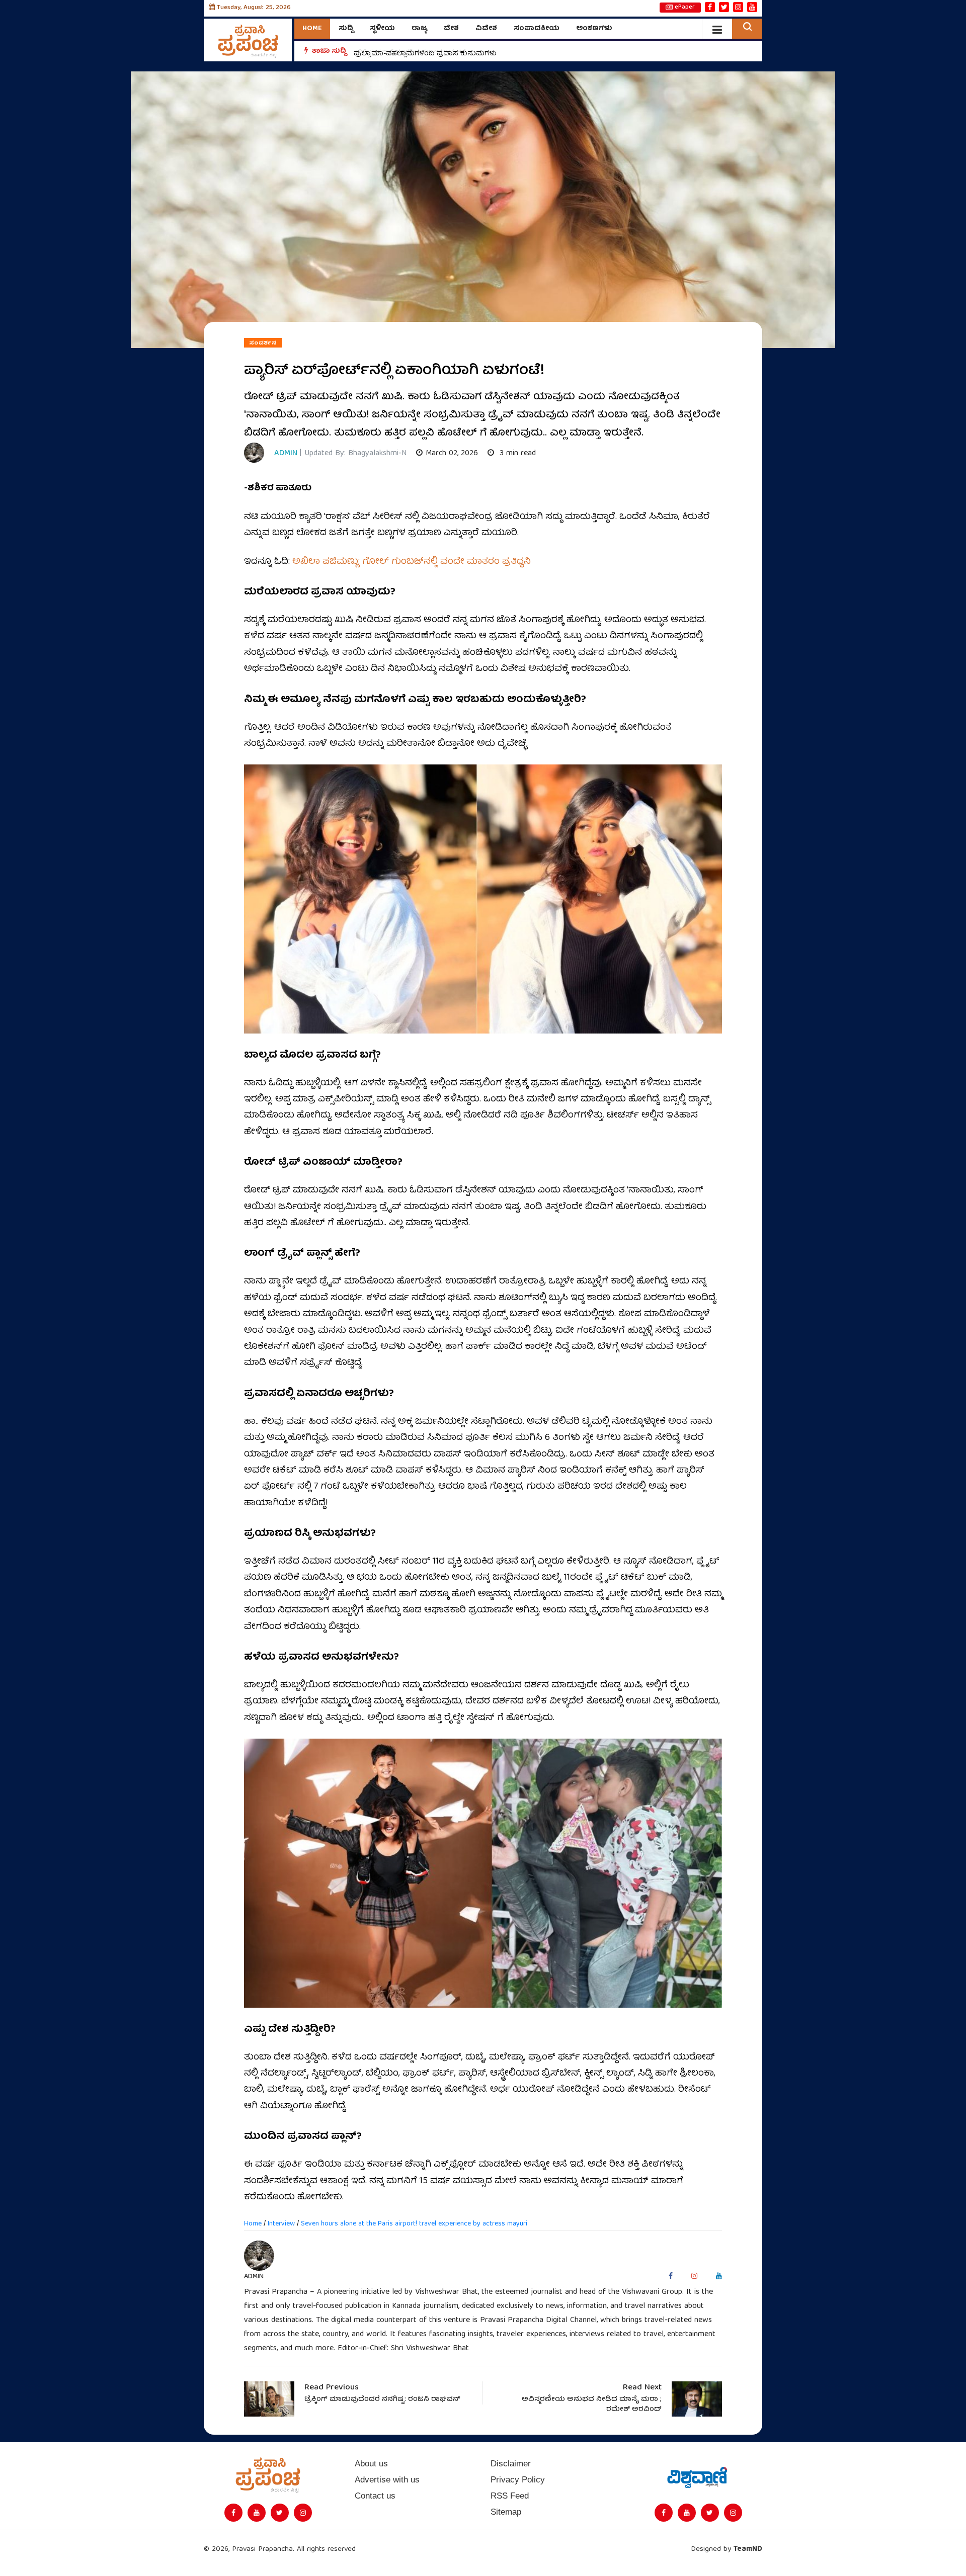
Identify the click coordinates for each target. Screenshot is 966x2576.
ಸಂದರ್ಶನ (263, 343)
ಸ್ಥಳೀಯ (382, 29)
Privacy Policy (518, 2480)
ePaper (685, 8)
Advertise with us (387, 2480)
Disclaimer (511, 2464)
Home (312, 29)
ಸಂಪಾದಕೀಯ (537, 29)
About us (371, 2464)
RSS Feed (510, 2496)
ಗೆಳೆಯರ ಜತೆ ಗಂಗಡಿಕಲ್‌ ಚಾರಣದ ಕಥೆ (409, 51)
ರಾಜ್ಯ (419, 29)
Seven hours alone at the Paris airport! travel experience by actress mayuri (414, 2224)
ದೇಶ (451, 29)
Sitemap (506, 2512)
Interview (281, 2224)
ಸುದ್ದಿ (346, 29)
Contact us (375, 2496)
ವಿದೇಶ (486, 29)
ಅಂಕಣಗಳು (594, 29)
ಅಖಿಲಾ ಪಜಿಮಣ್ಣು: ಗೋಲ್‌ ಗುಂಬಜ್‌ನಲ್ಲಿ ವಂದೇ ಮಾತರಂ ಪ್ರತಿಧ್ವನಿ (412, 562)
